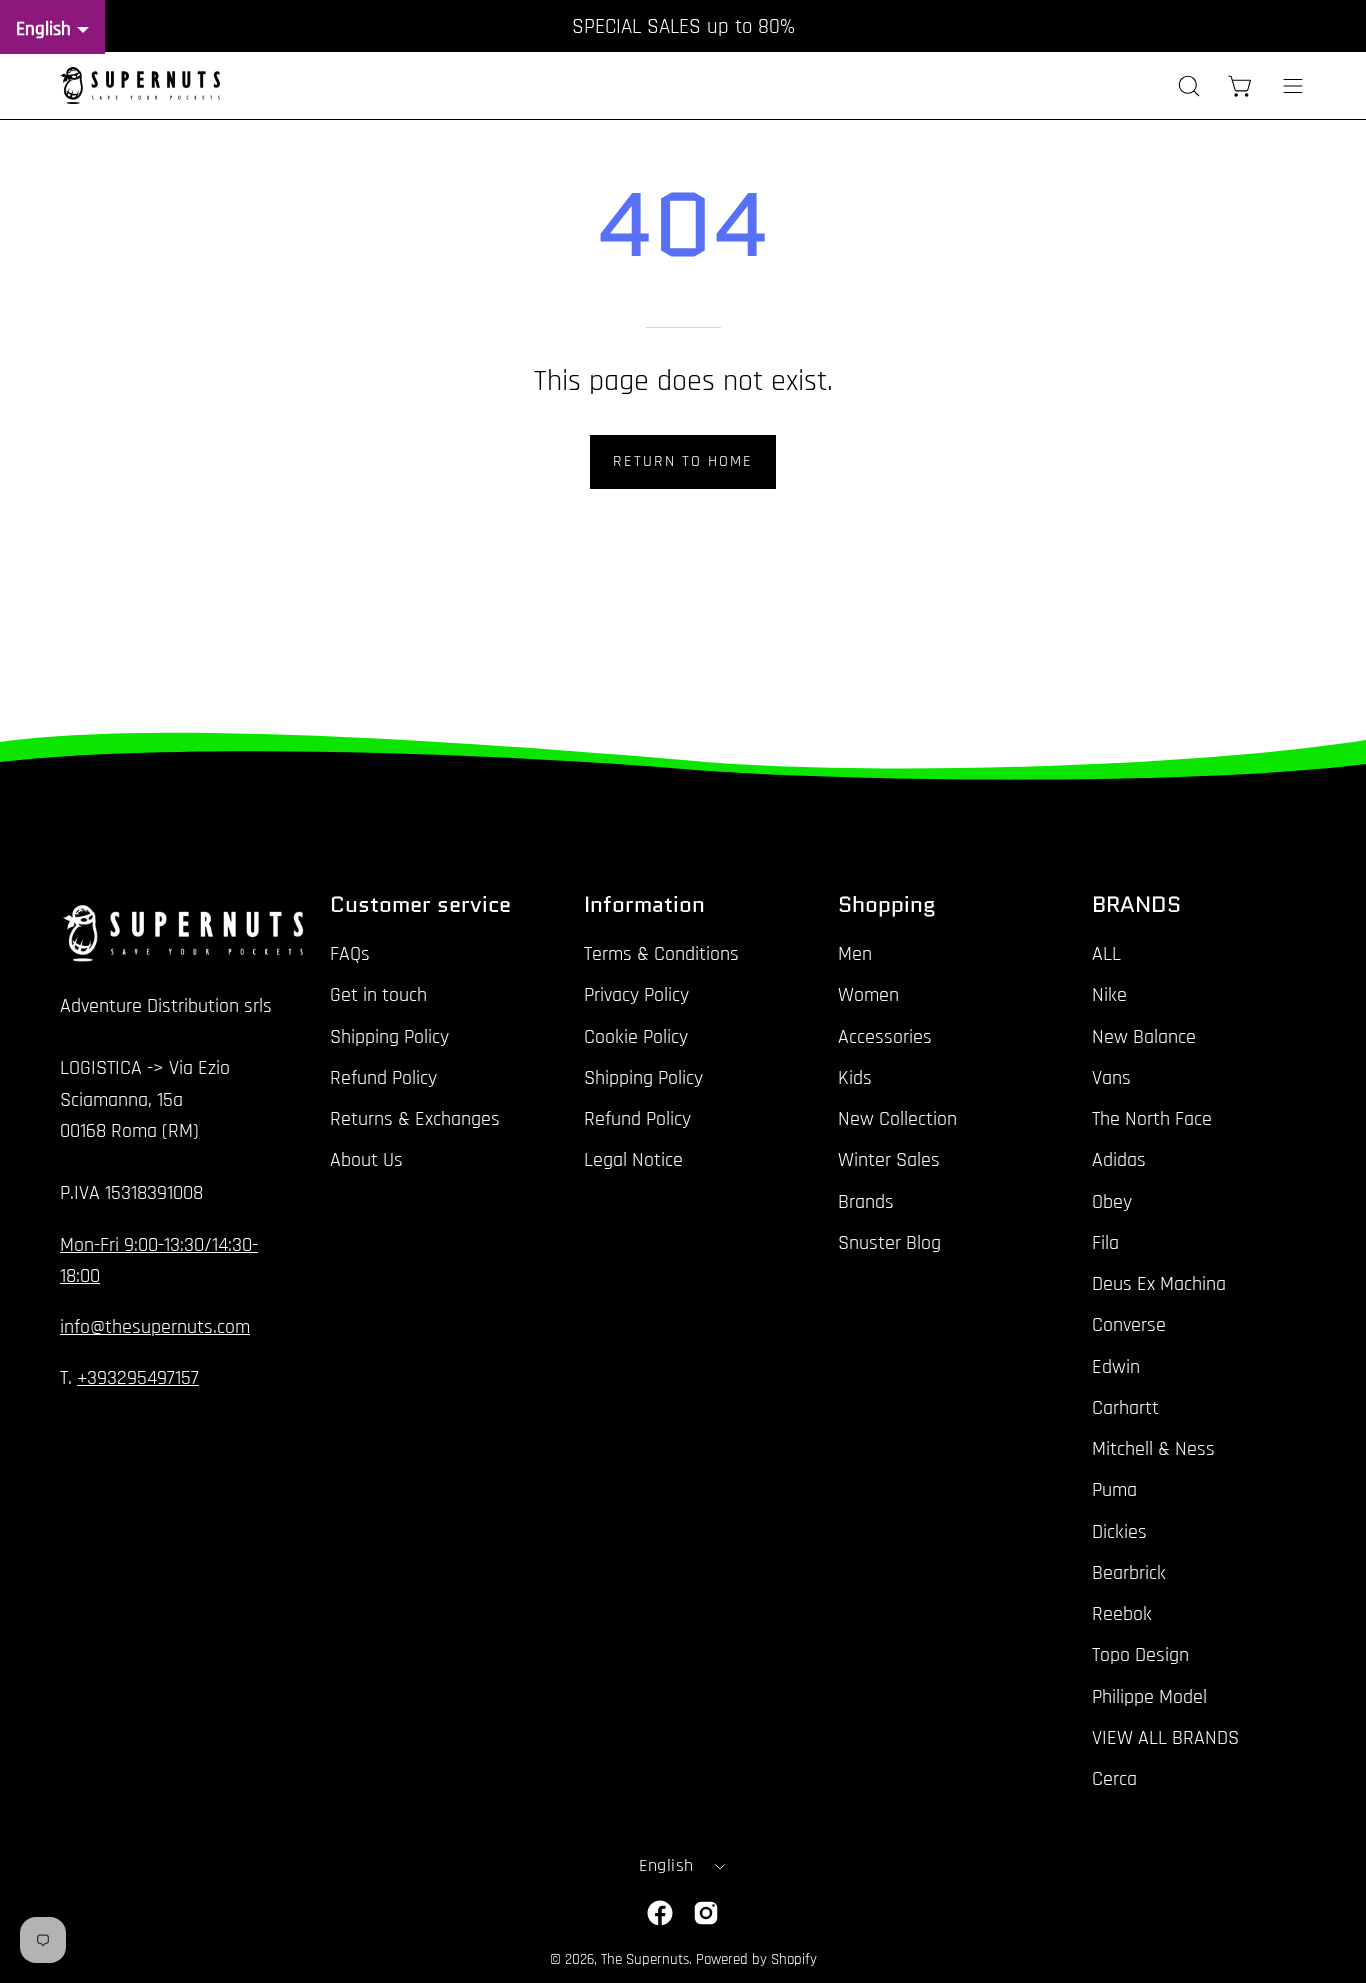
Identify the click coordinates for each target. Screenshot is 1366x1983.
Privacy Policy (826, 1178)
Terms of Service (948, 1178)
